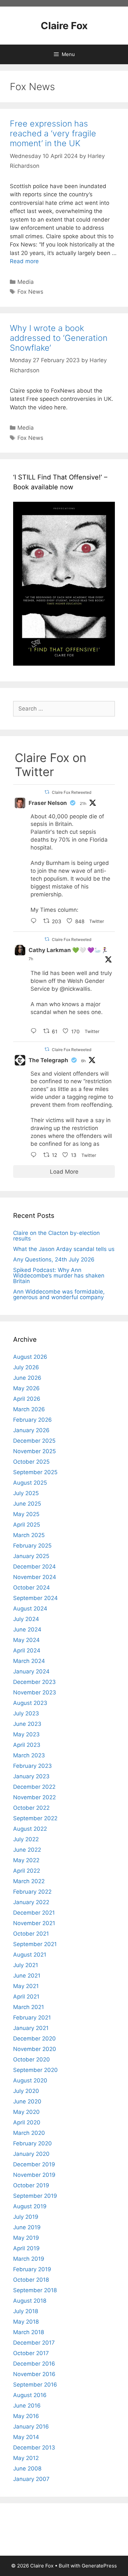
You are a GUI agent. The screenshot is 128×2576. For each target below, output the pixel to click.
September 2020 (35, 2070)
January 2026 (31, 1430)
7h (31, 959)
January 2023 (31, 1776)
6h (83, 1061)
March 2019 (29, 2259)
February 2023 (32, 1766)
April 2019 (26, 2248)
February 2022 (32, 1892)
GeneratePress (99, 2566)
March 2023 (29, 1755)
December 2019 (34, 2164)
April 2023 (27, 1745)
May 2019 (26, 2238)
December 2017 (34, 2343)
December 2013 (34, 2448)
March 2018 (29, 2332)
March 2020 (29, 2133)
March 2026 (29, 1409)
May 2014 (26, 2437)
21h (83, 803)
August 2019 (30, 2206)
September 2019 (35, 2196)
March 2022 (29, 1881)
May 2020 (26, 2112)
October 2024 (32, 1588)
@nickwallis (75, 989)
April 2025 (27, 1525)
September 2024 (35, 1598)
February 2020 (32, 2143)
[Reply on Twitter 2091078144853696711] (35, 922)
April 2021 (26, 1997)
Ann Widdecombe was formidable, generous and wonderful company (59, 1294)
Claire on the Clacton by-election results (56, 1236)
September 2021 (35, 1944)
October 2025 (31, 1462)
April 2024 (27, 1650)
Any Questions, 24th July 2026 (54, 1259)
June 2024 (27, 1630)
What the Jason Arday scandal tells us (64, 1249)
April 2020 (27, 2122)
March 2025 (29, 1535)
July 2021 (26, 1965)
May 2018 (26, 2322)
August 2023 (30, 1703)
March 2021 (29, 2007)
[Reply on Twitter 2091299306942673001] (35, 1032)
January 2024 (31, 1671)
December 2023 (34, 1682)
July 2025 (26, 1493)
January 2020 (31, 2154)
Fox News (30, 292)
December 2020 (34, 2039)
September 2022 (35, 1818)
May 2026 (26, 1388)
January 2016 (31, 2427)
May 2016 (26, 2416)
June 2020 (27, 2101)
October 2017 (31, 2353)
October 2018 (31, 2280)
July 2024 (26, 1619)
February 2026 (32, 1420)
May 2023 (26, 1734)
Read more (24, 261)
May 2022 (26, 1860)
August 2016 (30, 2395)
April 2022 (27, 1871)
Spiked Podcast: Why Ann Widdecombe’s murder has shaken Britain (59, 1276)
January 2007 (31, 2479)
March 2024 (29, 1661)
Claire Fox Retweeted (72, 792)
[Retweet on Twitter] (47, 792)
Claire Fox (64, 26)
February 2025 (32, 1546)
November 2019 (34, 2175)
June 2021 (27, 1976)
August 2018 (30, 2301)
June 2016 (27, 2406)
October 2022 (31, 1808)
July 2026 (26, 1367)
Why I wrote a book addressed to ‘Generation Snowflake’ (59, 338)
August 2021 (30, 1955)
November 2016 (34, 2374)
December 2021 (34, 1913)
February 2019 (32, 2269)
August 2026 (30, 1357)
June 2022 (27, 1850)
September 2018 (35, 2290)
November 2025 (34, 1451)
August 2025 (30, 1483)
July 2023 (26, 1713)
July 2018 (26, 2311)
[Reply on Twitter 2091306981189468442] (35, 1156)
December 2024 (34, 1567)
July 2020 (26, 2091)
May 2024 (26, 1640)
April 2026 (27, 1399)
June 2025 (27, 1504)
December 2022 (34, 1787)
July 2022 (26, 1839)
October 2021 (31, 1934)
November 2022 (34, 1797)
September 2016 (35, 2385)
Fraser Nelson (48, 803)
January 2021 (31, 2028)
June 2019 (27, 2227)
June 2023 (27, 1724)
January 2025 (31, 1556)
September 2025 (35, 1472)
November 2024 (35, 1577)
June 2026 (27, 1378)
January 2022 (31, 1902)
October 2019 (31, 2185)
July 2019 (26, 2217)
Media (26, 282)
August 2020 (30, 2080)
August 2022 (30, 1829)
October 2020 (32, 2059)
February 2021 (32, 2018)
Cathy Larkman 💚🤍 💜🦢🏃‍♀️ (68, 950)
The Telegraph (48, 1060)
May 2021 (26, 1986)
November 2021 (34, 1923)
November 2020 (35, 2049)
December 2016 (34, 2364)
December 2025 (34, 1441)
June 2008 (27, 2469)
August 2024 (30, 1609)
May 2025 (26, 1514)
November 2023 (35, 1692)
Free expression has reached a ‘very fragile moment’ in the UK (53, 133)
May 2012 (26, 2458)
